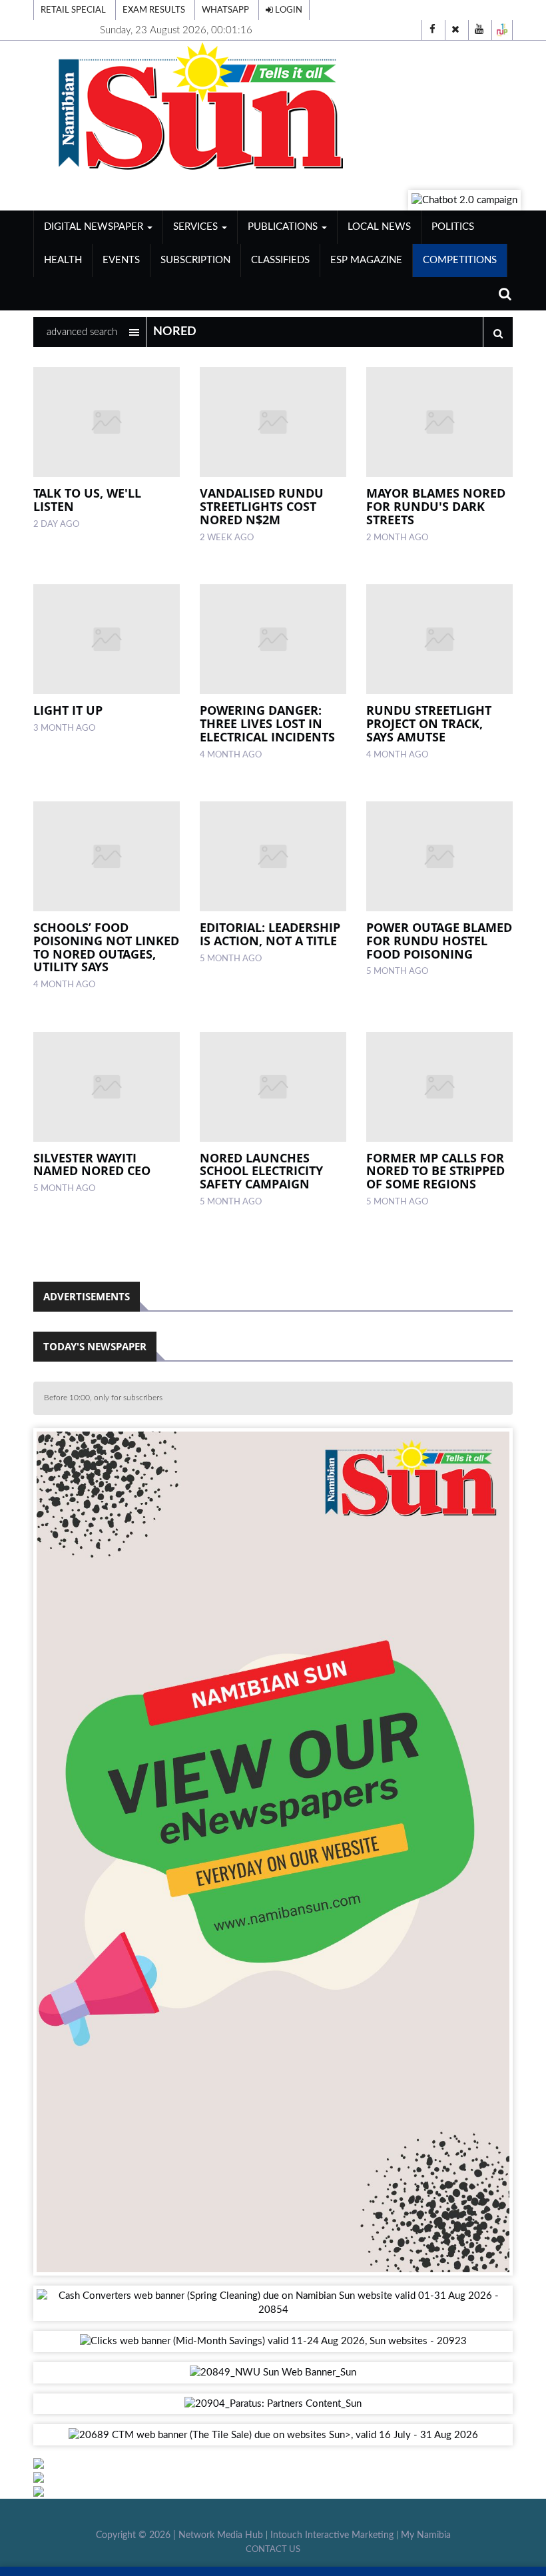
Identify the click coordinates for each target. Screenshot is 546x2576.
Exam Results (154, 10)
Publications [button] (284, 227)
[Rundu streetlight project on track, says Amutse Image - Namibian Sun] (439, 639)
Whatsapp (225, 10)
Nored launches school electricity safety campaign (261, 1171)
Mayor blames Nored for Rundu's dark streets (436, 506)
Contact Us (273, 2549)
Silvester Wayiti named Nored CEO (92, 1164)
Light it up (68, 710)
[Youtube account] (479, 30)
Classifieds (280, 260)
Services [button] (197, 227)
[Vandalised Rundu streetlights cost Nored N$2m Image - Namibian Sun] (273, 422)
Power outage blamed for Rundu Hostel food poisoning (439, 941)
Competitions (460, 260)
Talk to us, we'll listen (87, 500)
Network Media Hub (221, 2535)
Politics (453, 227)
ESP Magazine (366, 260)
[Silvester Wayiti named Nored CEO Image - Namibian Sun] (107, 1087)
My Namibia (426, 2535)
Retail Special (73, 10)
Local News (379, 227)
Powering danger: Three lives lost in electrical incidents (267, 723)
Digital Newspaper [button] (95, 227)
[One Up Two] (502, 30)
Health (63, 260)
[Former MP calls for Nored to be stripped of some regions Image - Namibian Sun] (439, 1087)
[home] (273, 107)
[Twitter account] (455, 30)
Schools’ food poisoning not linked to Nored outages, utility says (106, 947)
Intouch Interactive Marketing (332, 2535)
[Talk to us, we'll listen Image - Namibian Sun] (107, 422)
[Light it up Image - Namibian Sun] (107, 639)
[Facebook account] (432, 30)
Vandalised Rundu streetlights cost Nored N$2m (262, 506)
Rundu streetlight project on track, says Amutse (429, 723)
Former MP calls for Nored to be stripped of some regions (435, 1171)
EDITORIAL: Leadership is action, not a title (270, 934)
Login (288, 10)
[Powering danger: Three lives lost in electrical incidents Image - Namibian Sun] (273, 639)
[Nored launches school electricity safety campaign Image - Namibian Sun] (273, 1087)
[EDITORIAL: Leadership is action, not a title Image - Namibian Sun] (273, 856)
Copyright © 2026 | (137, 2535)
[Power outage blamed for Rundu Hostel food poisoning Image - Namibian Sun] (439, 856)
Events (121, 260)
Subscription (195, 260)
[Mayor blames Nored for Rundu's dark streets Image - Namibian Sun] (439, 422)
